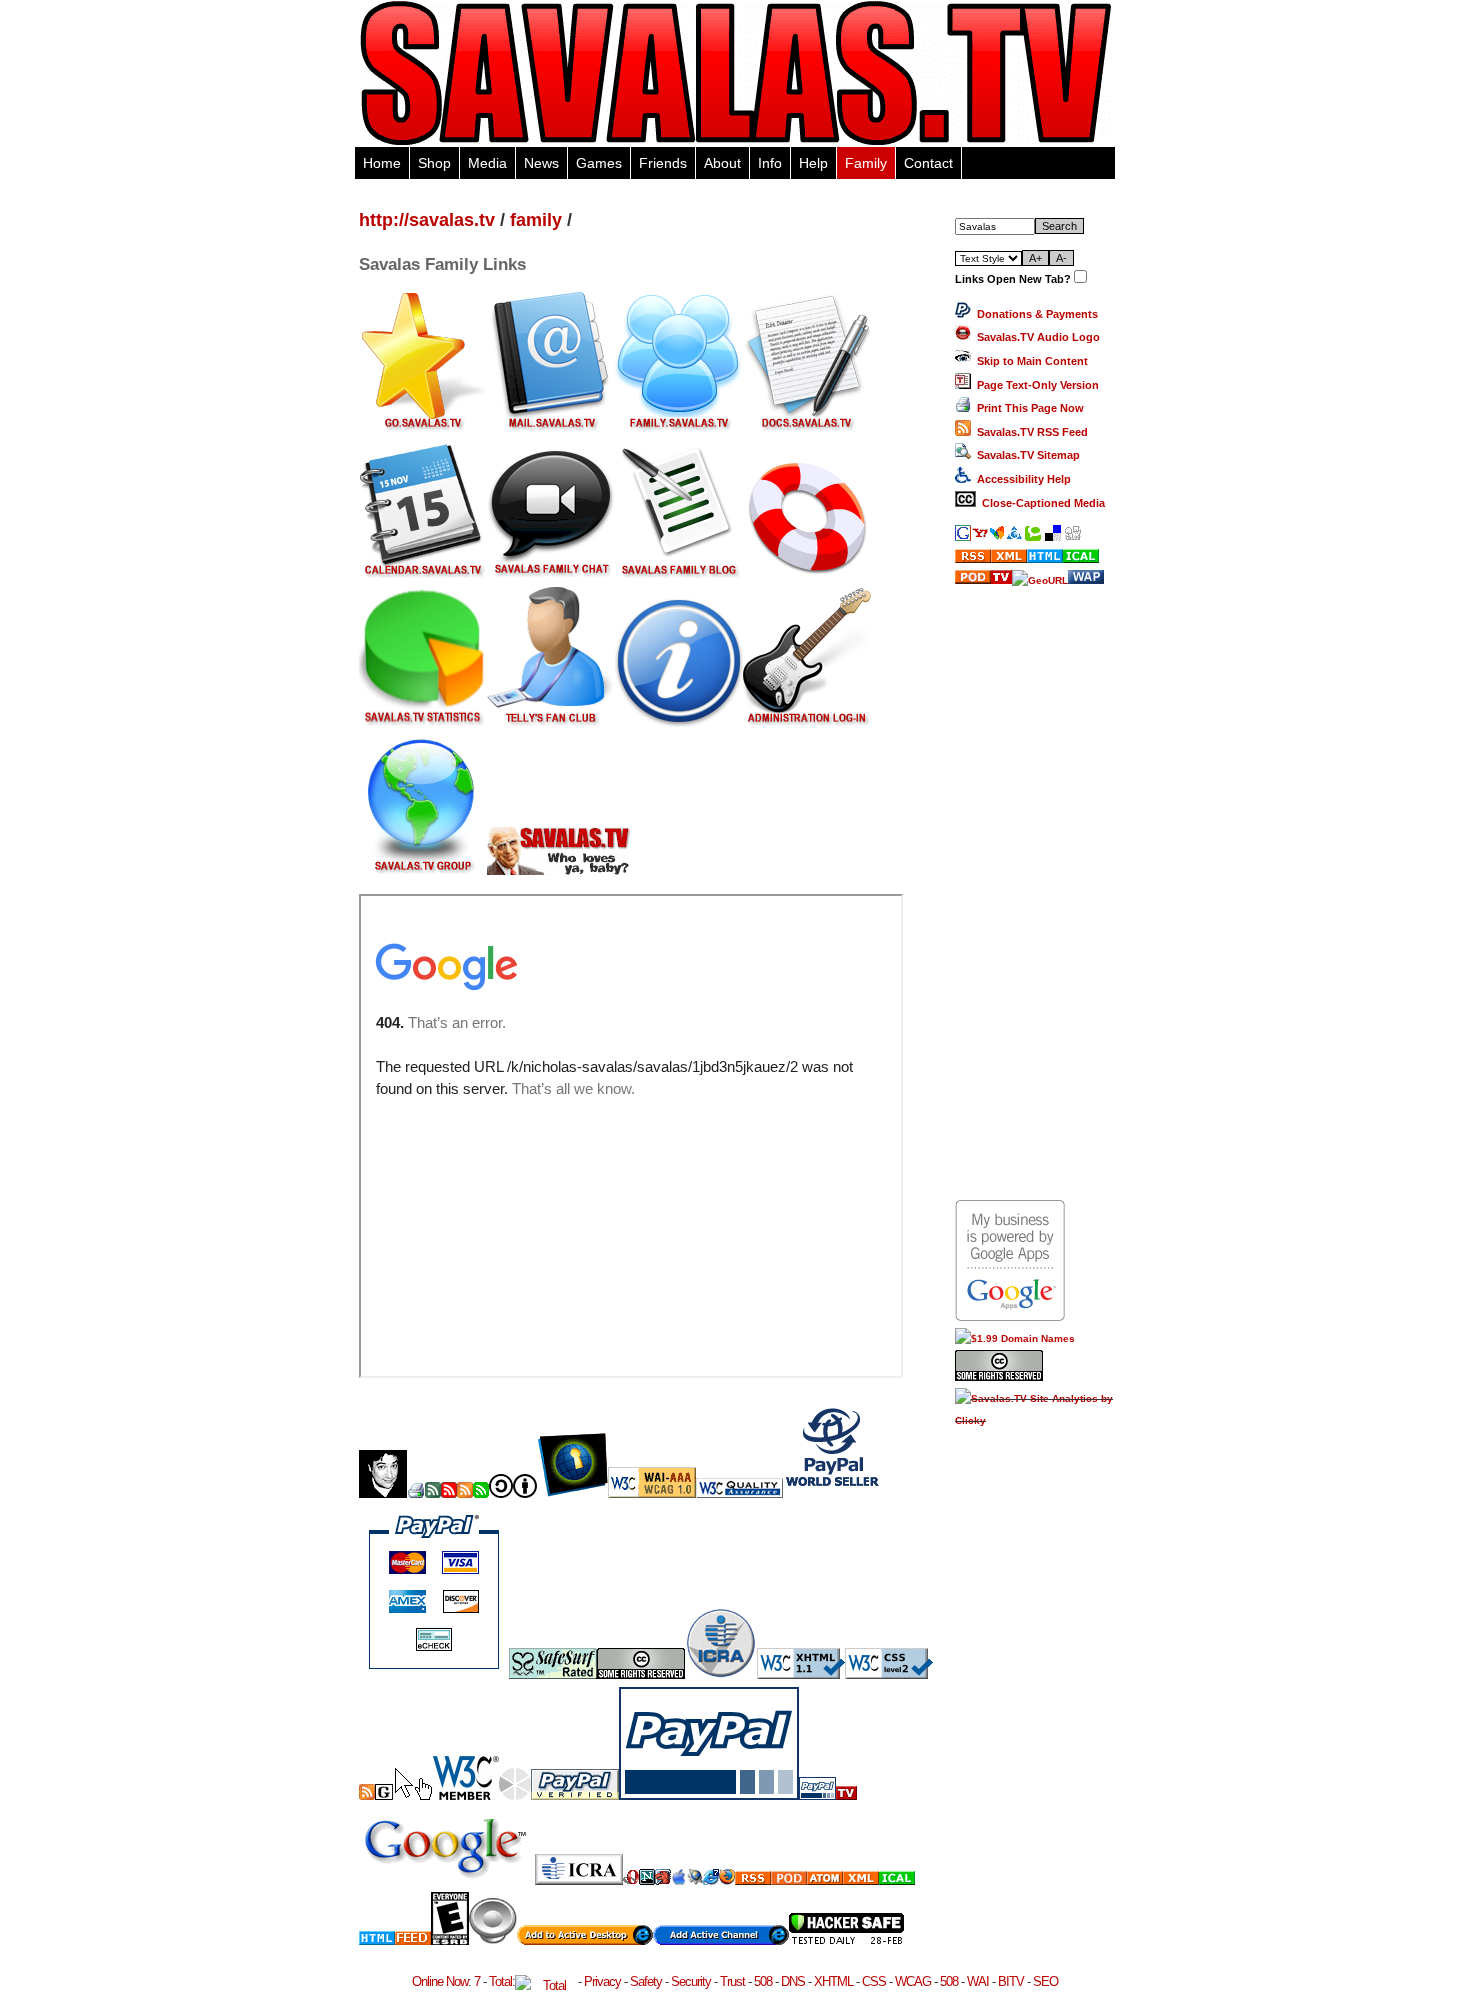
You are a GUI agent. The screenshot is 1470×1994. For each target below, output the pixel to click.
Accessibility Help (1021, 479)
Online (427, 1981)
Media (487, 163)
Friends (663, 163)
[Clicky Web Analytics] (1035, 1420)
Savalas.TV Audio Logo (1035, 337)
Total (500, 1981)
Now (457, 1981)
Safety (646, 1981)
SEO (1045, 1981)
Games (599, 163)
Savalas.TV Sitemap (1025, 455)
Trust (732, 1981)
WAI (978, 1981)
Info (770, 163)
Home (382, 163)
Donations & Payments (1034, 314)
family (536, 220)
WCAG (913, 1981)
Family (866, 163)
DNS (793, 1981)
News (541, 163)
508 (763, 1981)
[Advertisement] (1035, 892)
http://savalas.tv (427, 220)
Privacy (602, 1981)
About (722, 163)
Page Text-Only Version (1035, 385)
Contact (928, 163)
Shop (434, 163)
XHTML (833, 1981)
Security (691, 1981)
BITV (1011, 1981)
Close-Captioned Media (1040, 503)
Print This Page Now (1027, 408)
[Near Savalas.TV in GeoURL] (1040, 580)
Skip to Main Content (1029, 361)
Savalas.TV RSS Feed (1029, 432)
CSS (874, 1981)
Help (813, 163)
